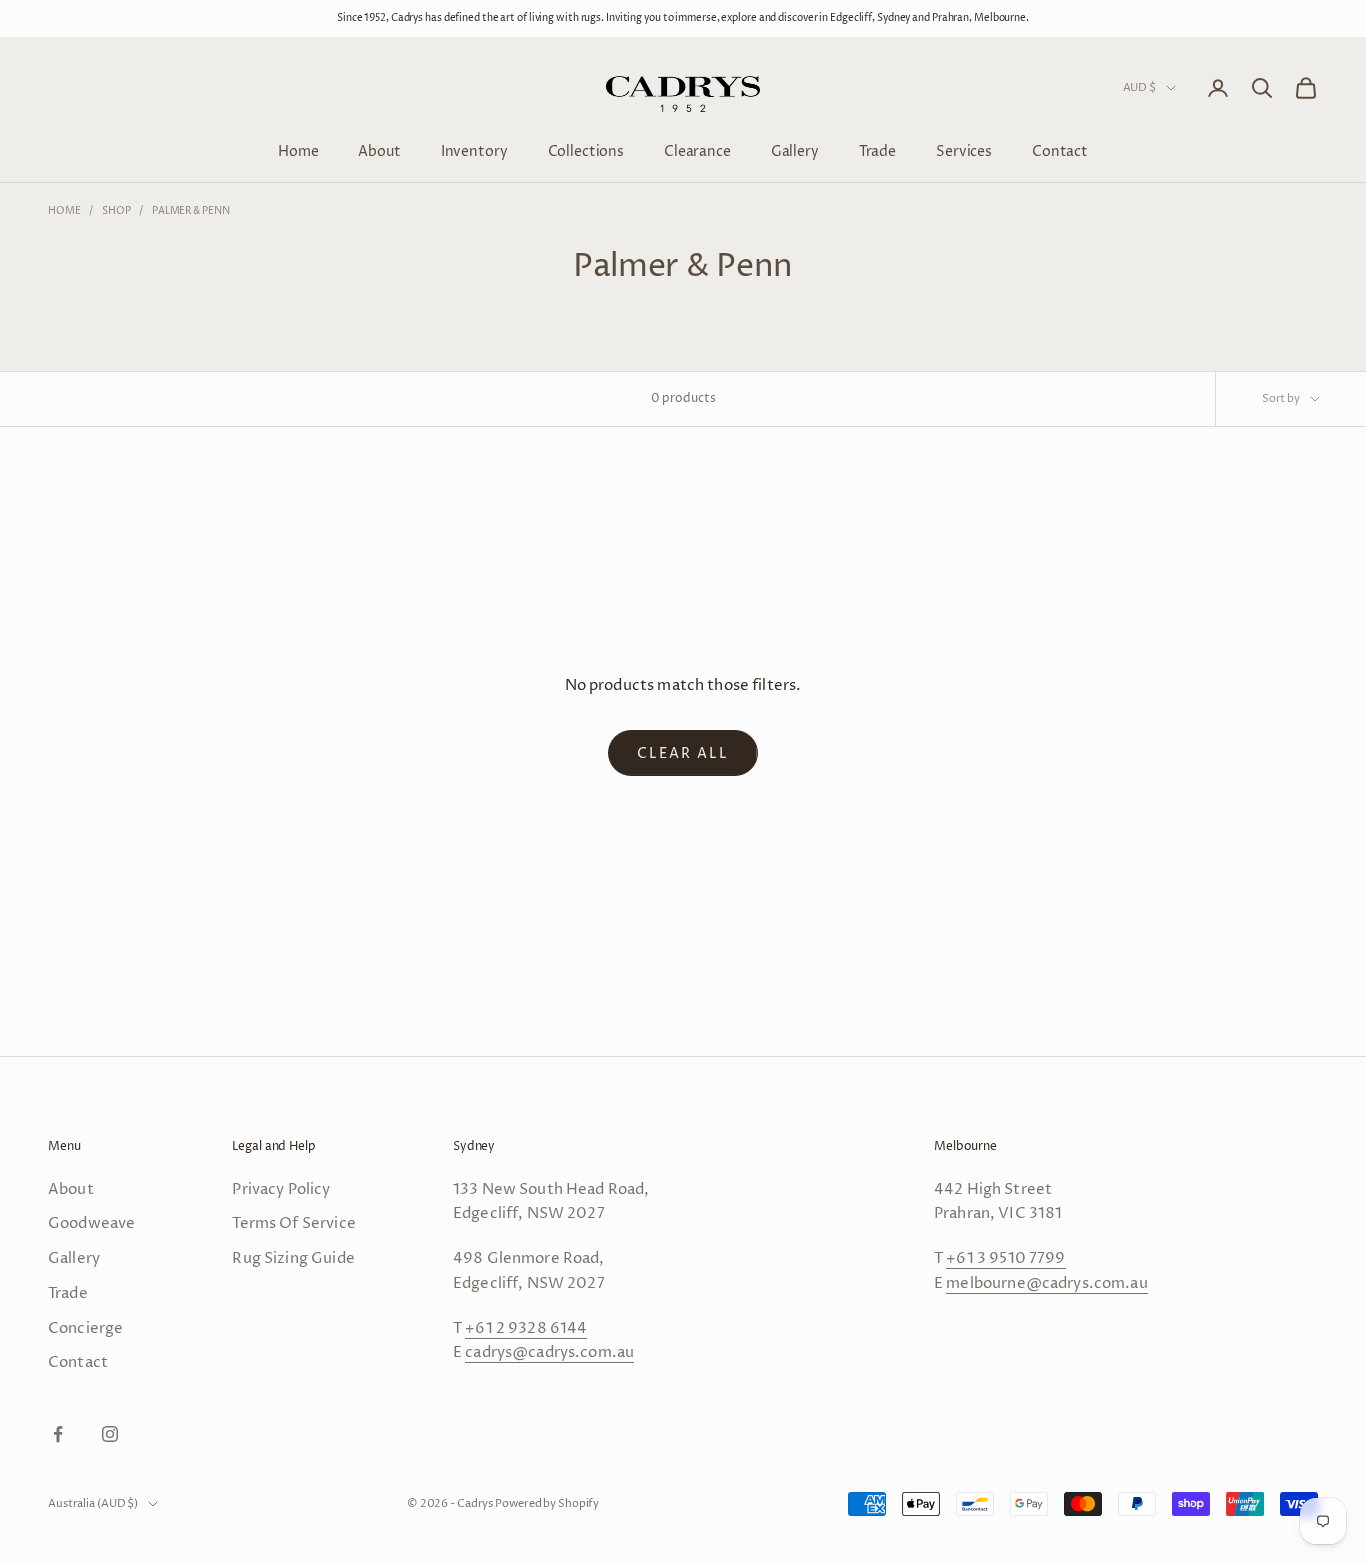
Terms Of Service (293, 1223)
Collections (586, 150)
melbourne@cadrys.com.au (1046, 1283)
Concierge (85, 1328)
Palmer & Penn (191, 211)
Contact (1060, 150)
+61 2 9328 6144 (526, 1328)
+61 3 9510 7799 (1005, 1258)
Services (964, 150)
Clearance (697, 150)
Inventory (474, 150)
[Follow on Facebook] (58, 1434)
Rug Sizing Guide (293, 1258)
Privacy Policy (281, 1189)
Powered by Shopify (547, 1503)
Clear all (683, 753)
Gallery (795, 150)
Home (298, 150)
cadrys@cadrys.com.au (549, 1352)
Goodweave (91, 1223)
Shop (116, 211)
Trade (877, 150)
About (379, 150)
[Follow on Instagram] (110, 1434)
